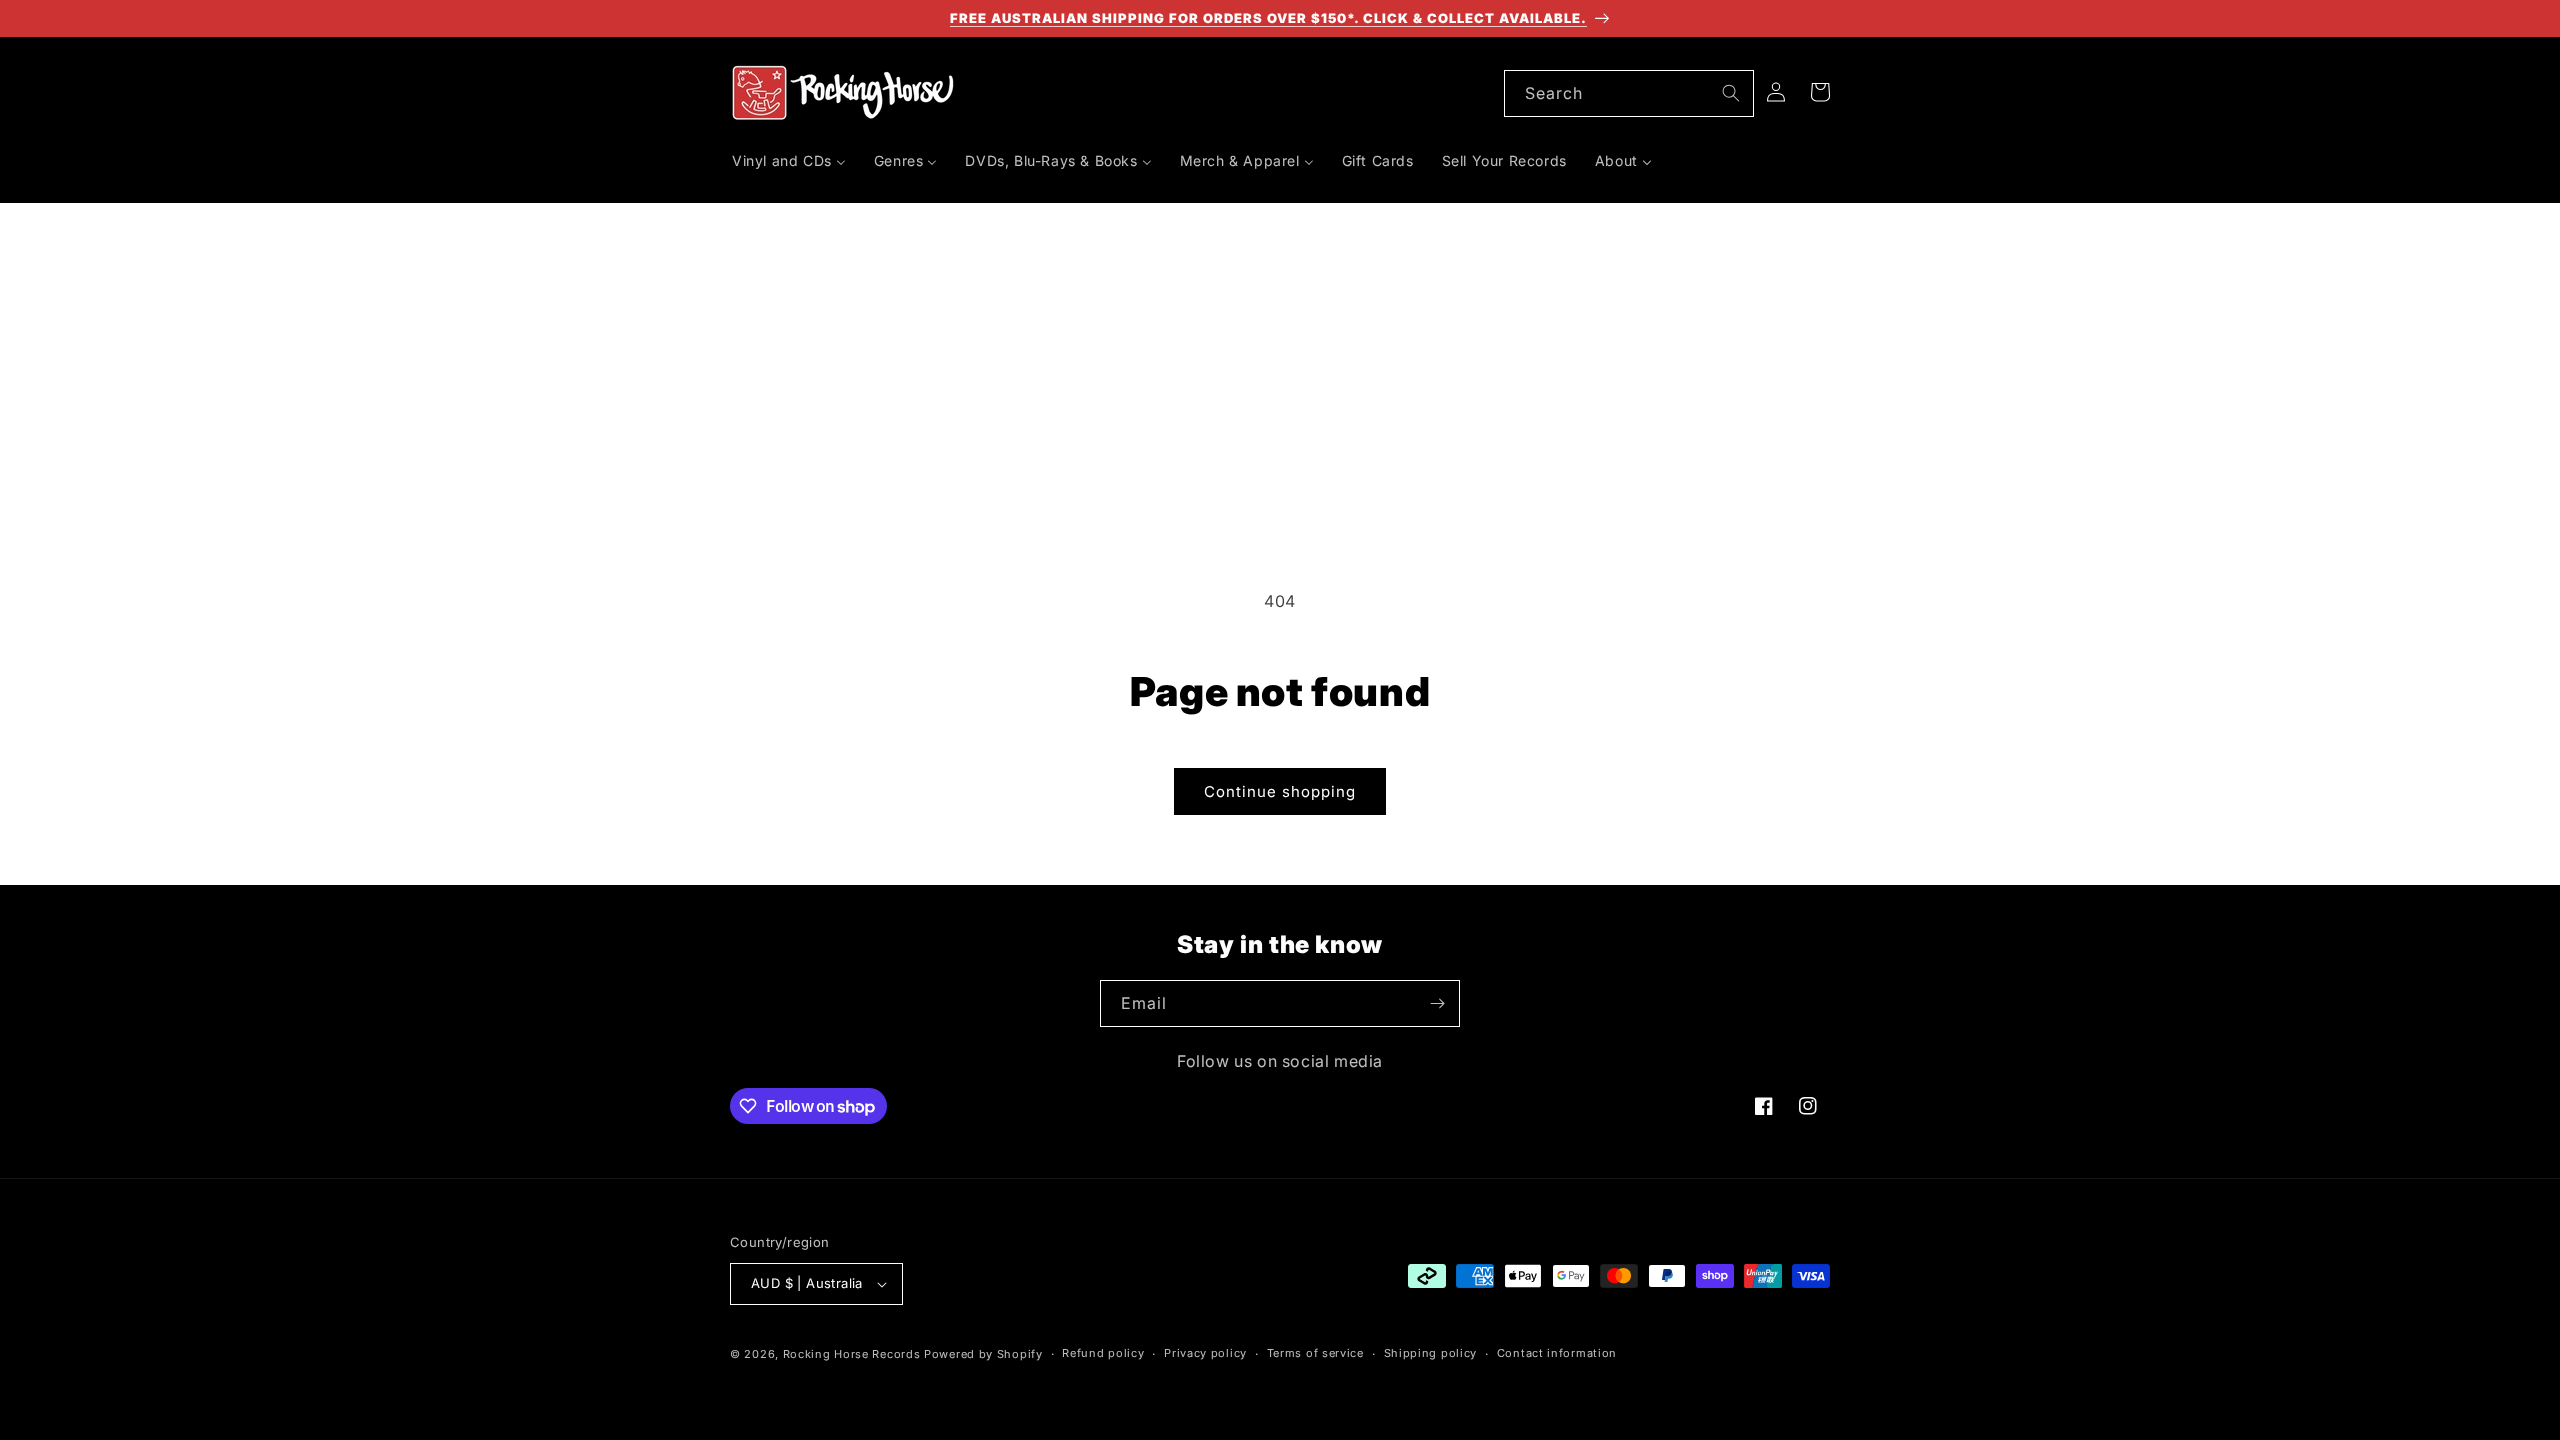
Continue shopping (1280, 791)
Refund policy (1103, 1353)
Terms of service (1315, 1353)
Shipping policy (1431, 1353)
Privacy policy (1205, 1353)
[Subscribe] (1437, 1003)
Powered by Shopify (983, 1354)
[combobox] (1629, 93)
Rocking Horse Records (852, 1354)
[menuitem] (789, 161)
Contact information (1557, 1353)
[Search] (1731, 93)
